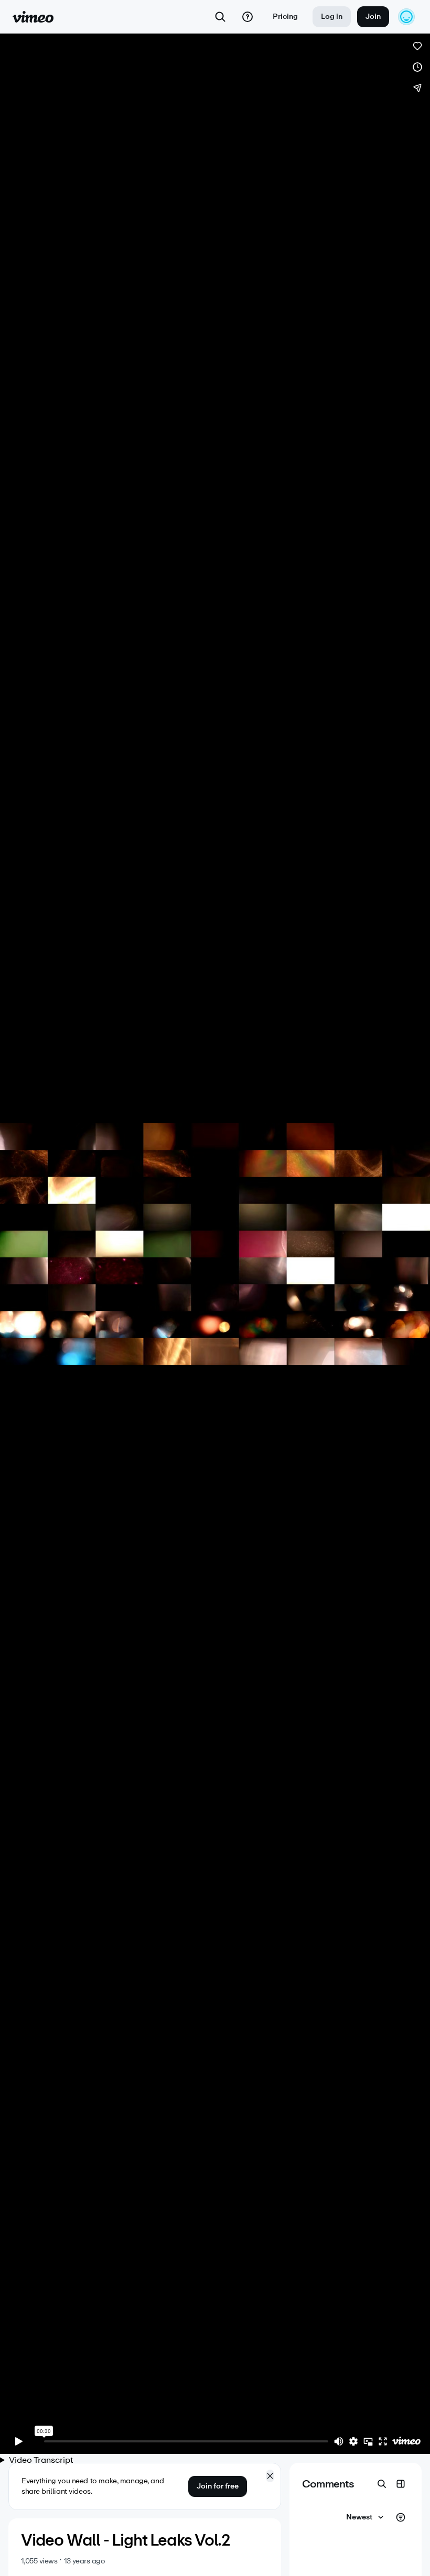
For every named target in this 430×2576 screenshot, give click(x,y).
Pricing (285, 17)
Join (373, 17)
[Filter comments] (401, 2517)
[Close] (270, 2476)
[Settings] (353, 2441)
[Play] (19, 2441)
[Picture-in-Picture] (368, 2441)
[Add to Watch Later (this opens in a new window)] (417, 67)
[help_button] (248, 17)
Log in (332, 17)
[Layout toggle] (401, 2484)
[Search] (220, 17)
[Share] (417, 88)
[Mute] (339, 2441)
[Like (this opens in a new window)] (417, 46)
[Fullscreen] (383, 2441)
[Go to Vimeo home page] (33, 17)
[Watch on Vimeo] (406, 2441)
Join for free (218, 2486)
